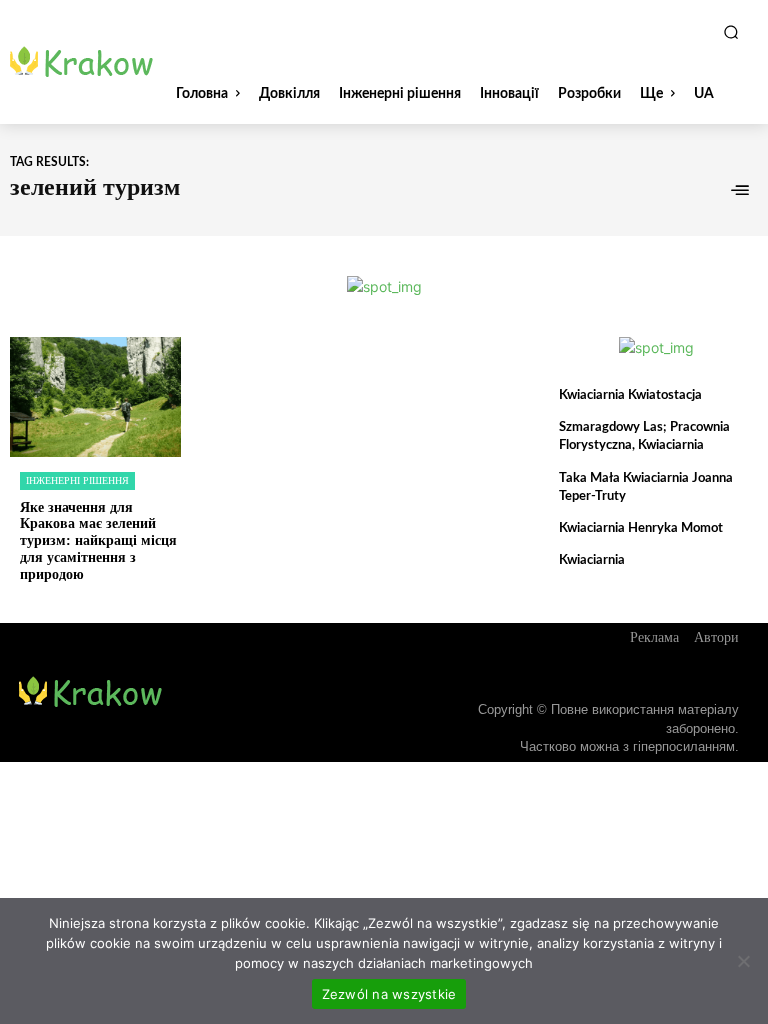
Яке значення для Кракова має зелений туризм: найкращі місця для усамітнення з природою (98, 541)
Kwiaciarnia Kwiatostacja (630, 395)
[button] (731, 32)
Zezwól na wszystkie (389, 994)
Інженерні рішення (77, 480)
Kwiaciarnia (592, 560)
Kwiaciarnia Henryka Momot (641, 528)
